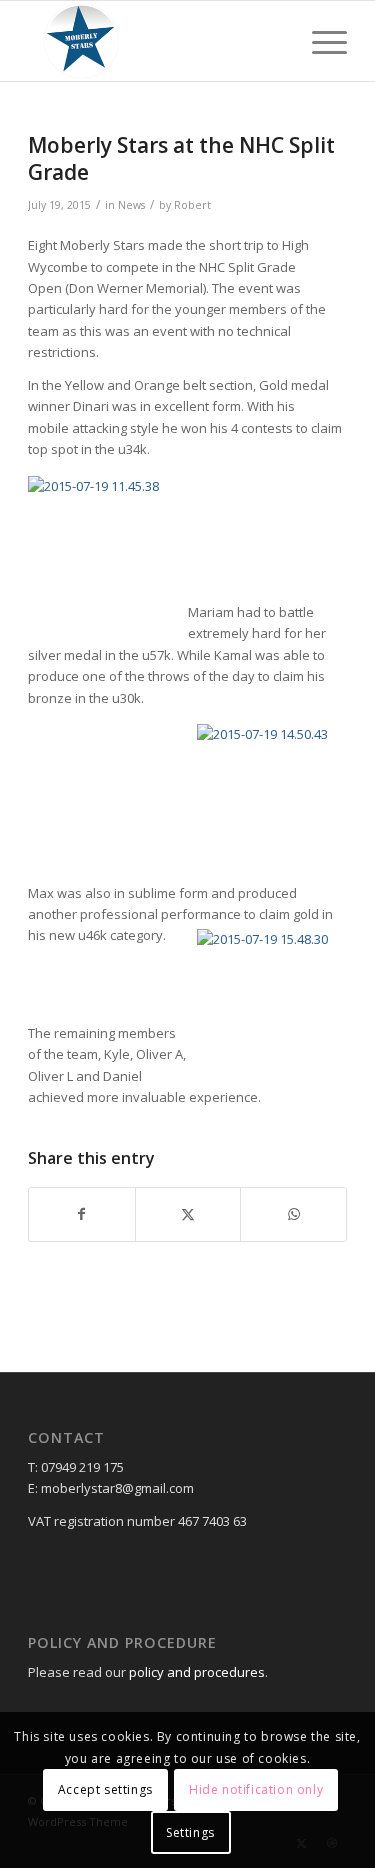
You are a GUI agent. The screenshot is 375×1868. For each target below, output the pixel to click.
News (131, 205)
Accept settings (105, 1789)
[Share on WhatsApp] (293, 1214)
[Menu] (319, 41)
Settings (190, 1832)
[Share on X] (188, 1214)
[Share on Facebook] (82, 1214)
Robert (192, 205)
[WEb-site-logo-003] (155, 41)
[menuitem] (319, 41)
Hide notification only (256, 1789)
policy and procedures (197, 1672)
